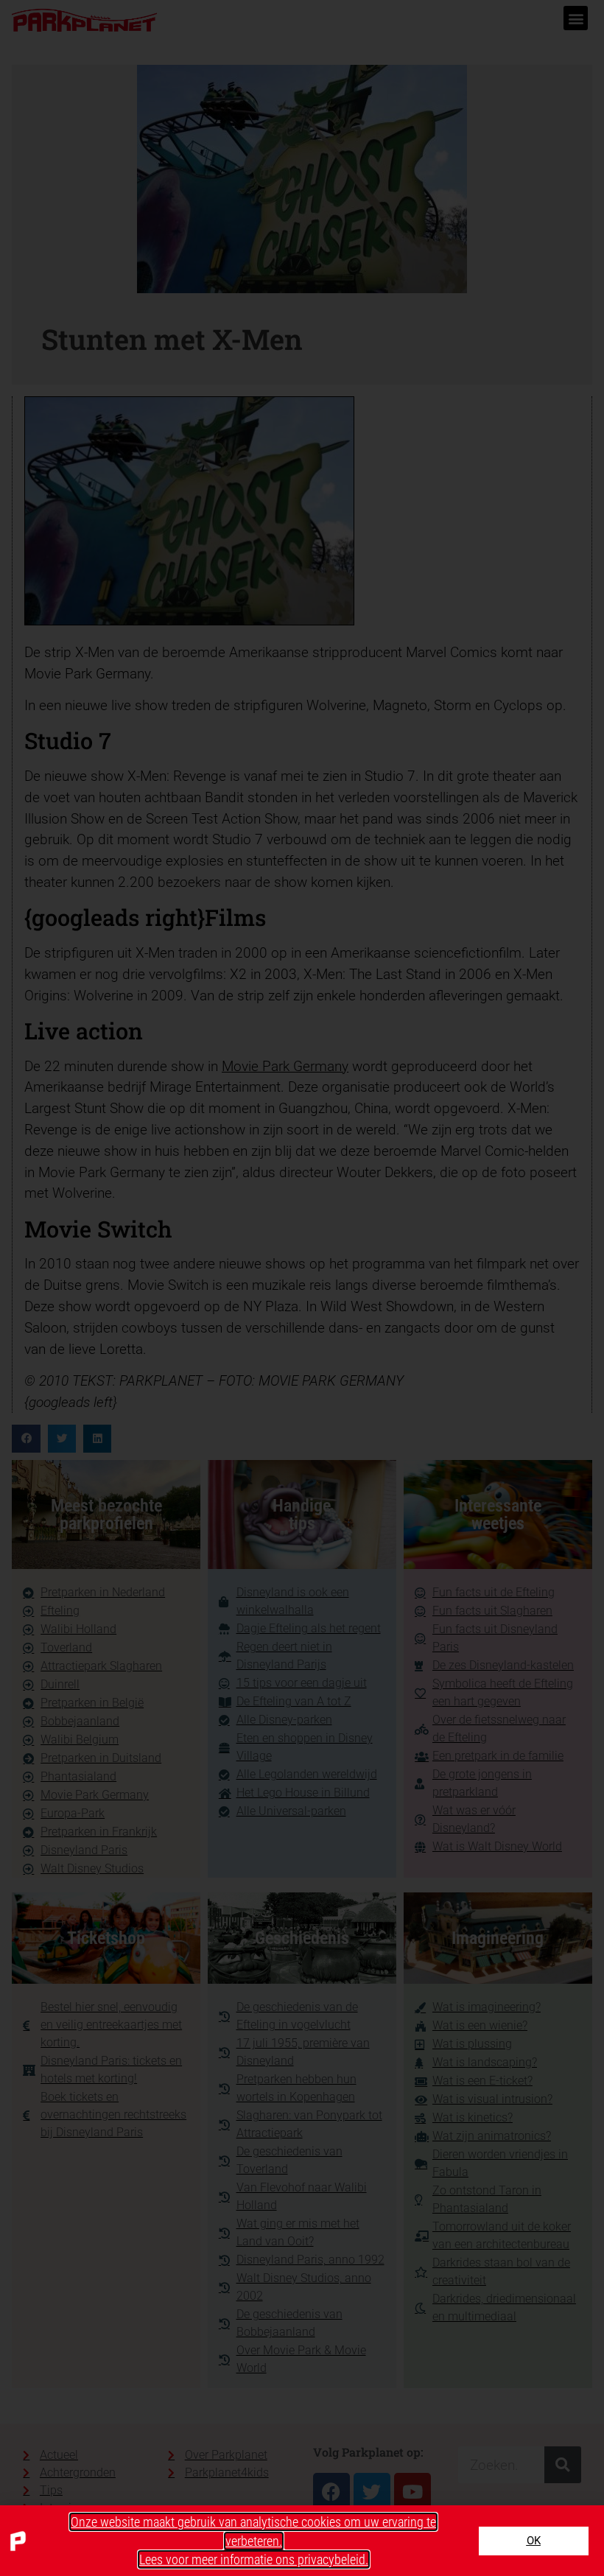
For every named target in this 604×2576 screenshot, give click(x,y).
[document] (302, 1288)
